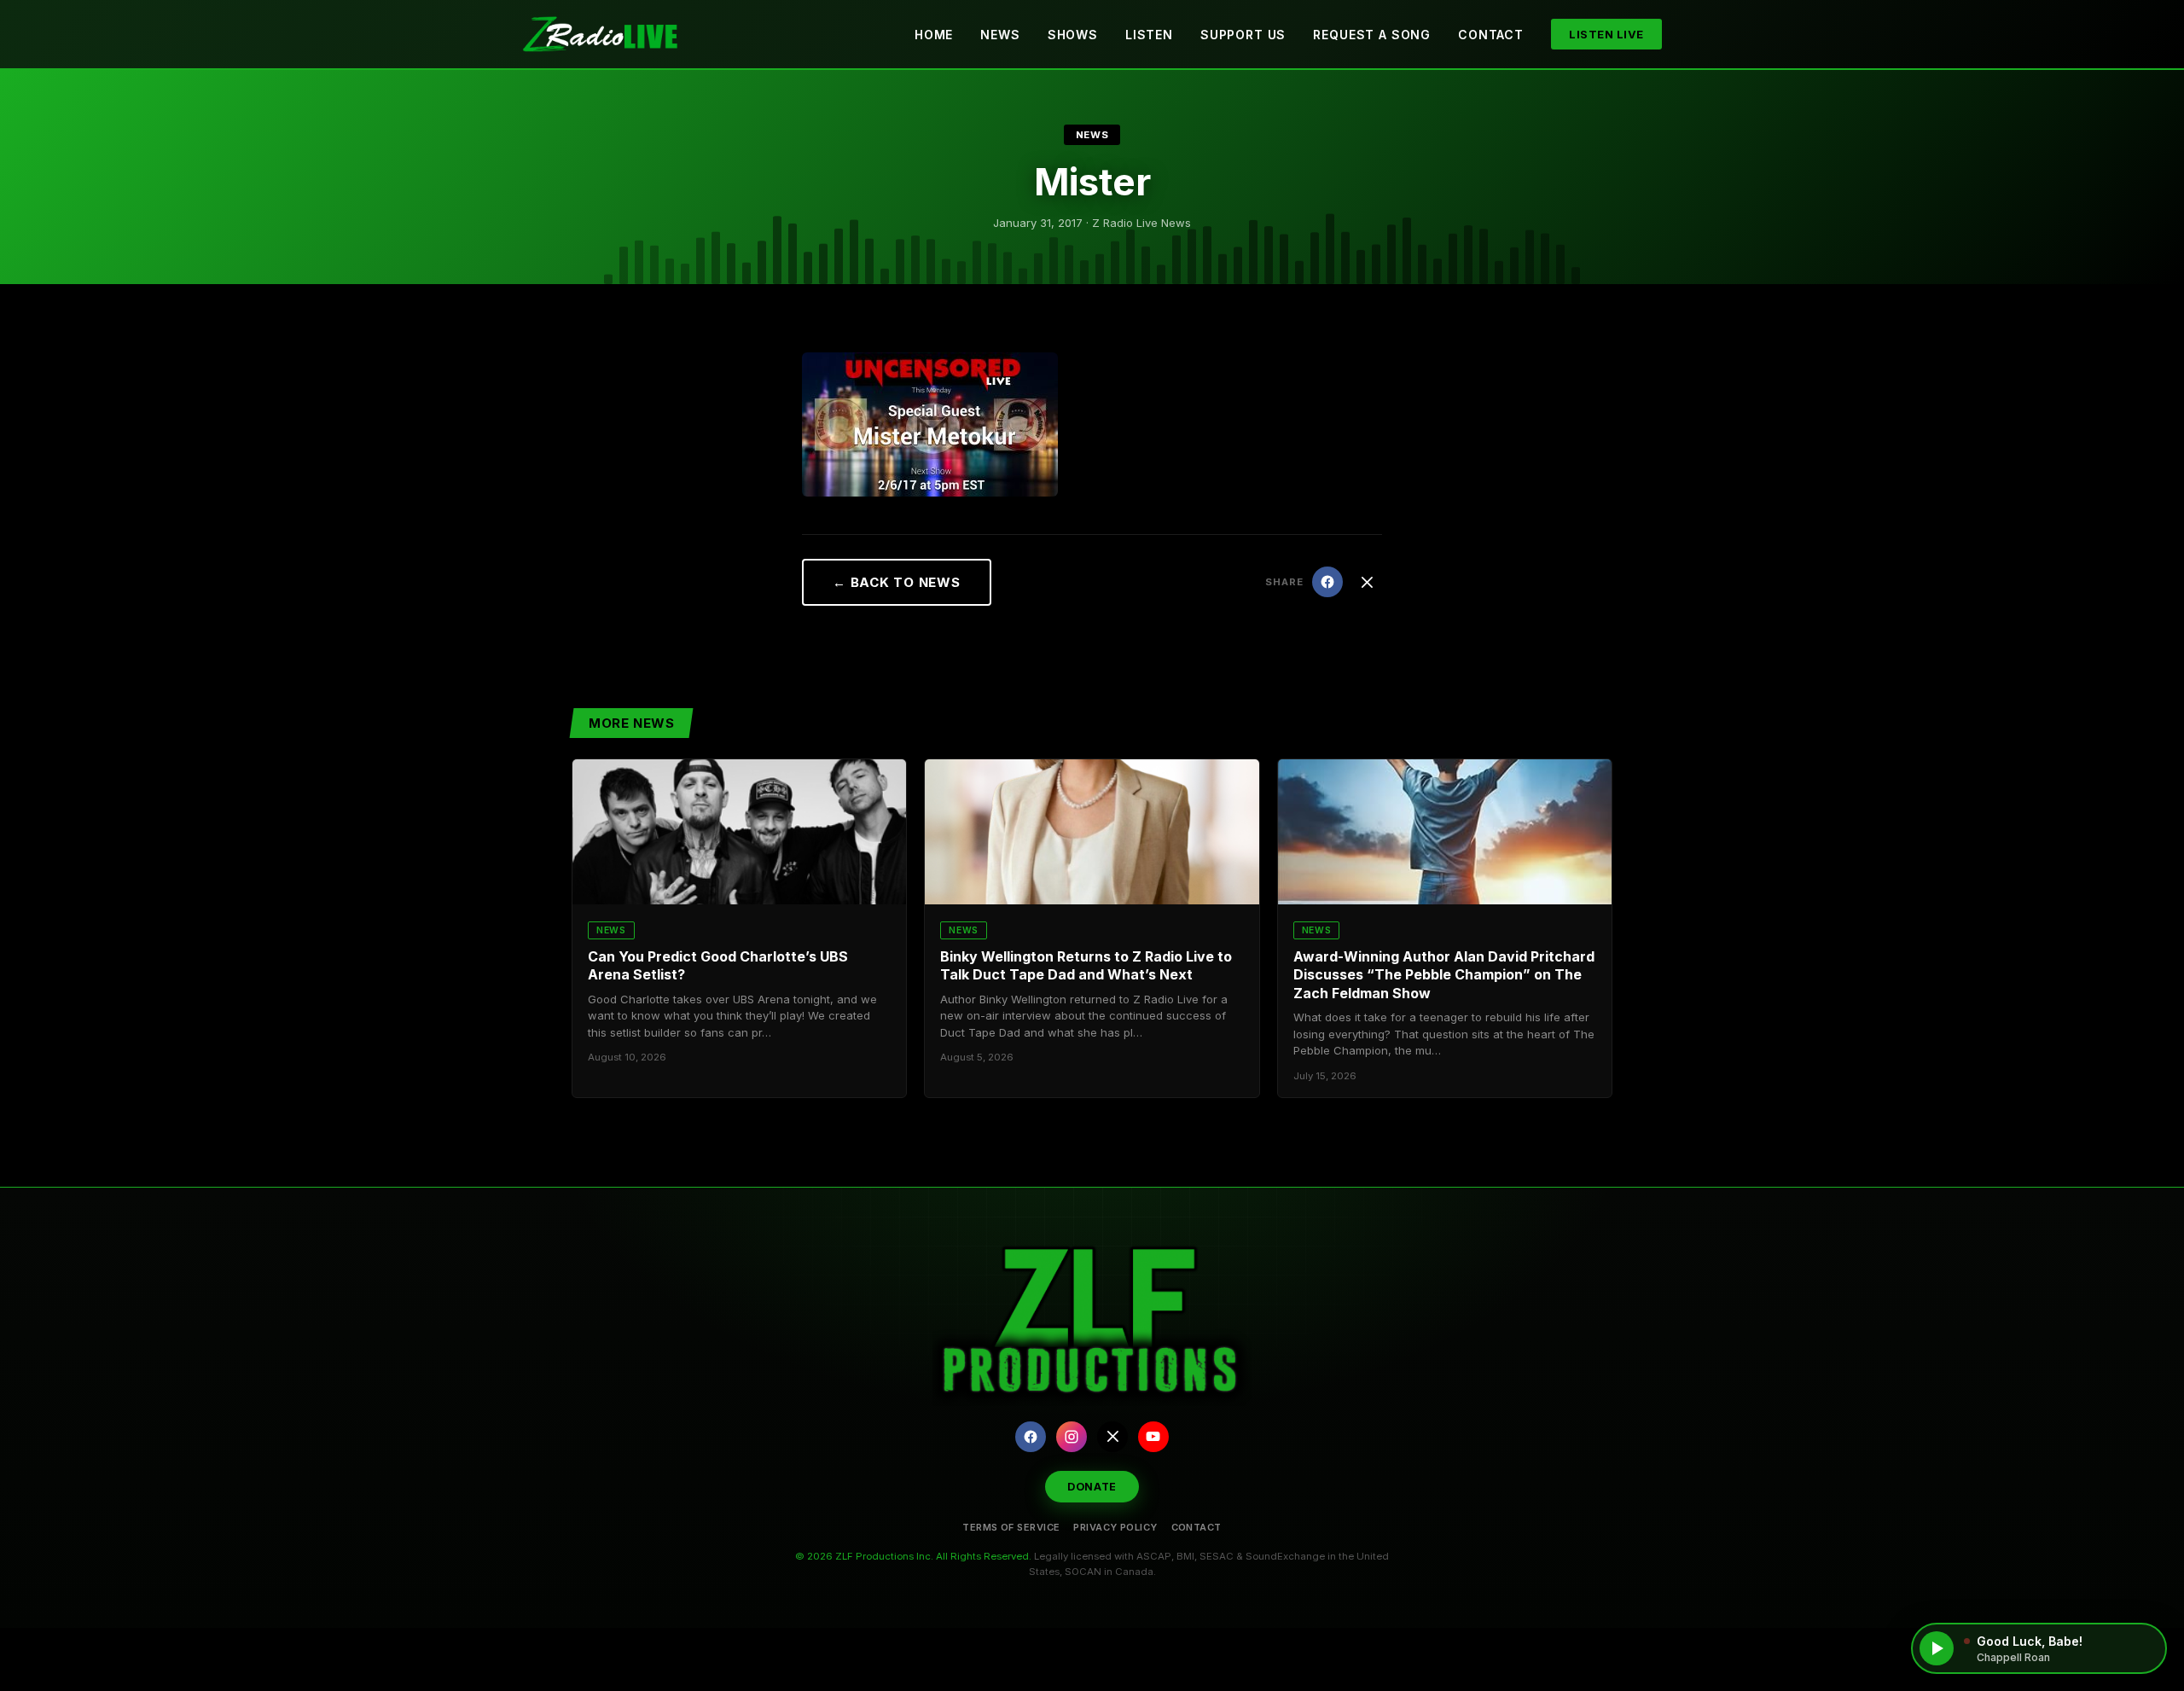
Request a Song (1372, 35)
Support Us (1243, 35)
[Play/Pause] (1937, 1648)
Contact (1491, 35)
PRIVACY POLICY (1115, 1527)
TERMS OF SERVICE (1011, 1527)
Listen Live (1606, 34)
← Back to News (897, 582)
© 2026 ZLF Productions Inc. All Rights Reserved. (913, 1556)
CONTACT (1197, 1527)
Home (934, 35)
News (1000, 35)
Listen (1149, 35)
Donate (1092, 1487)
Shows (1073, 35)
